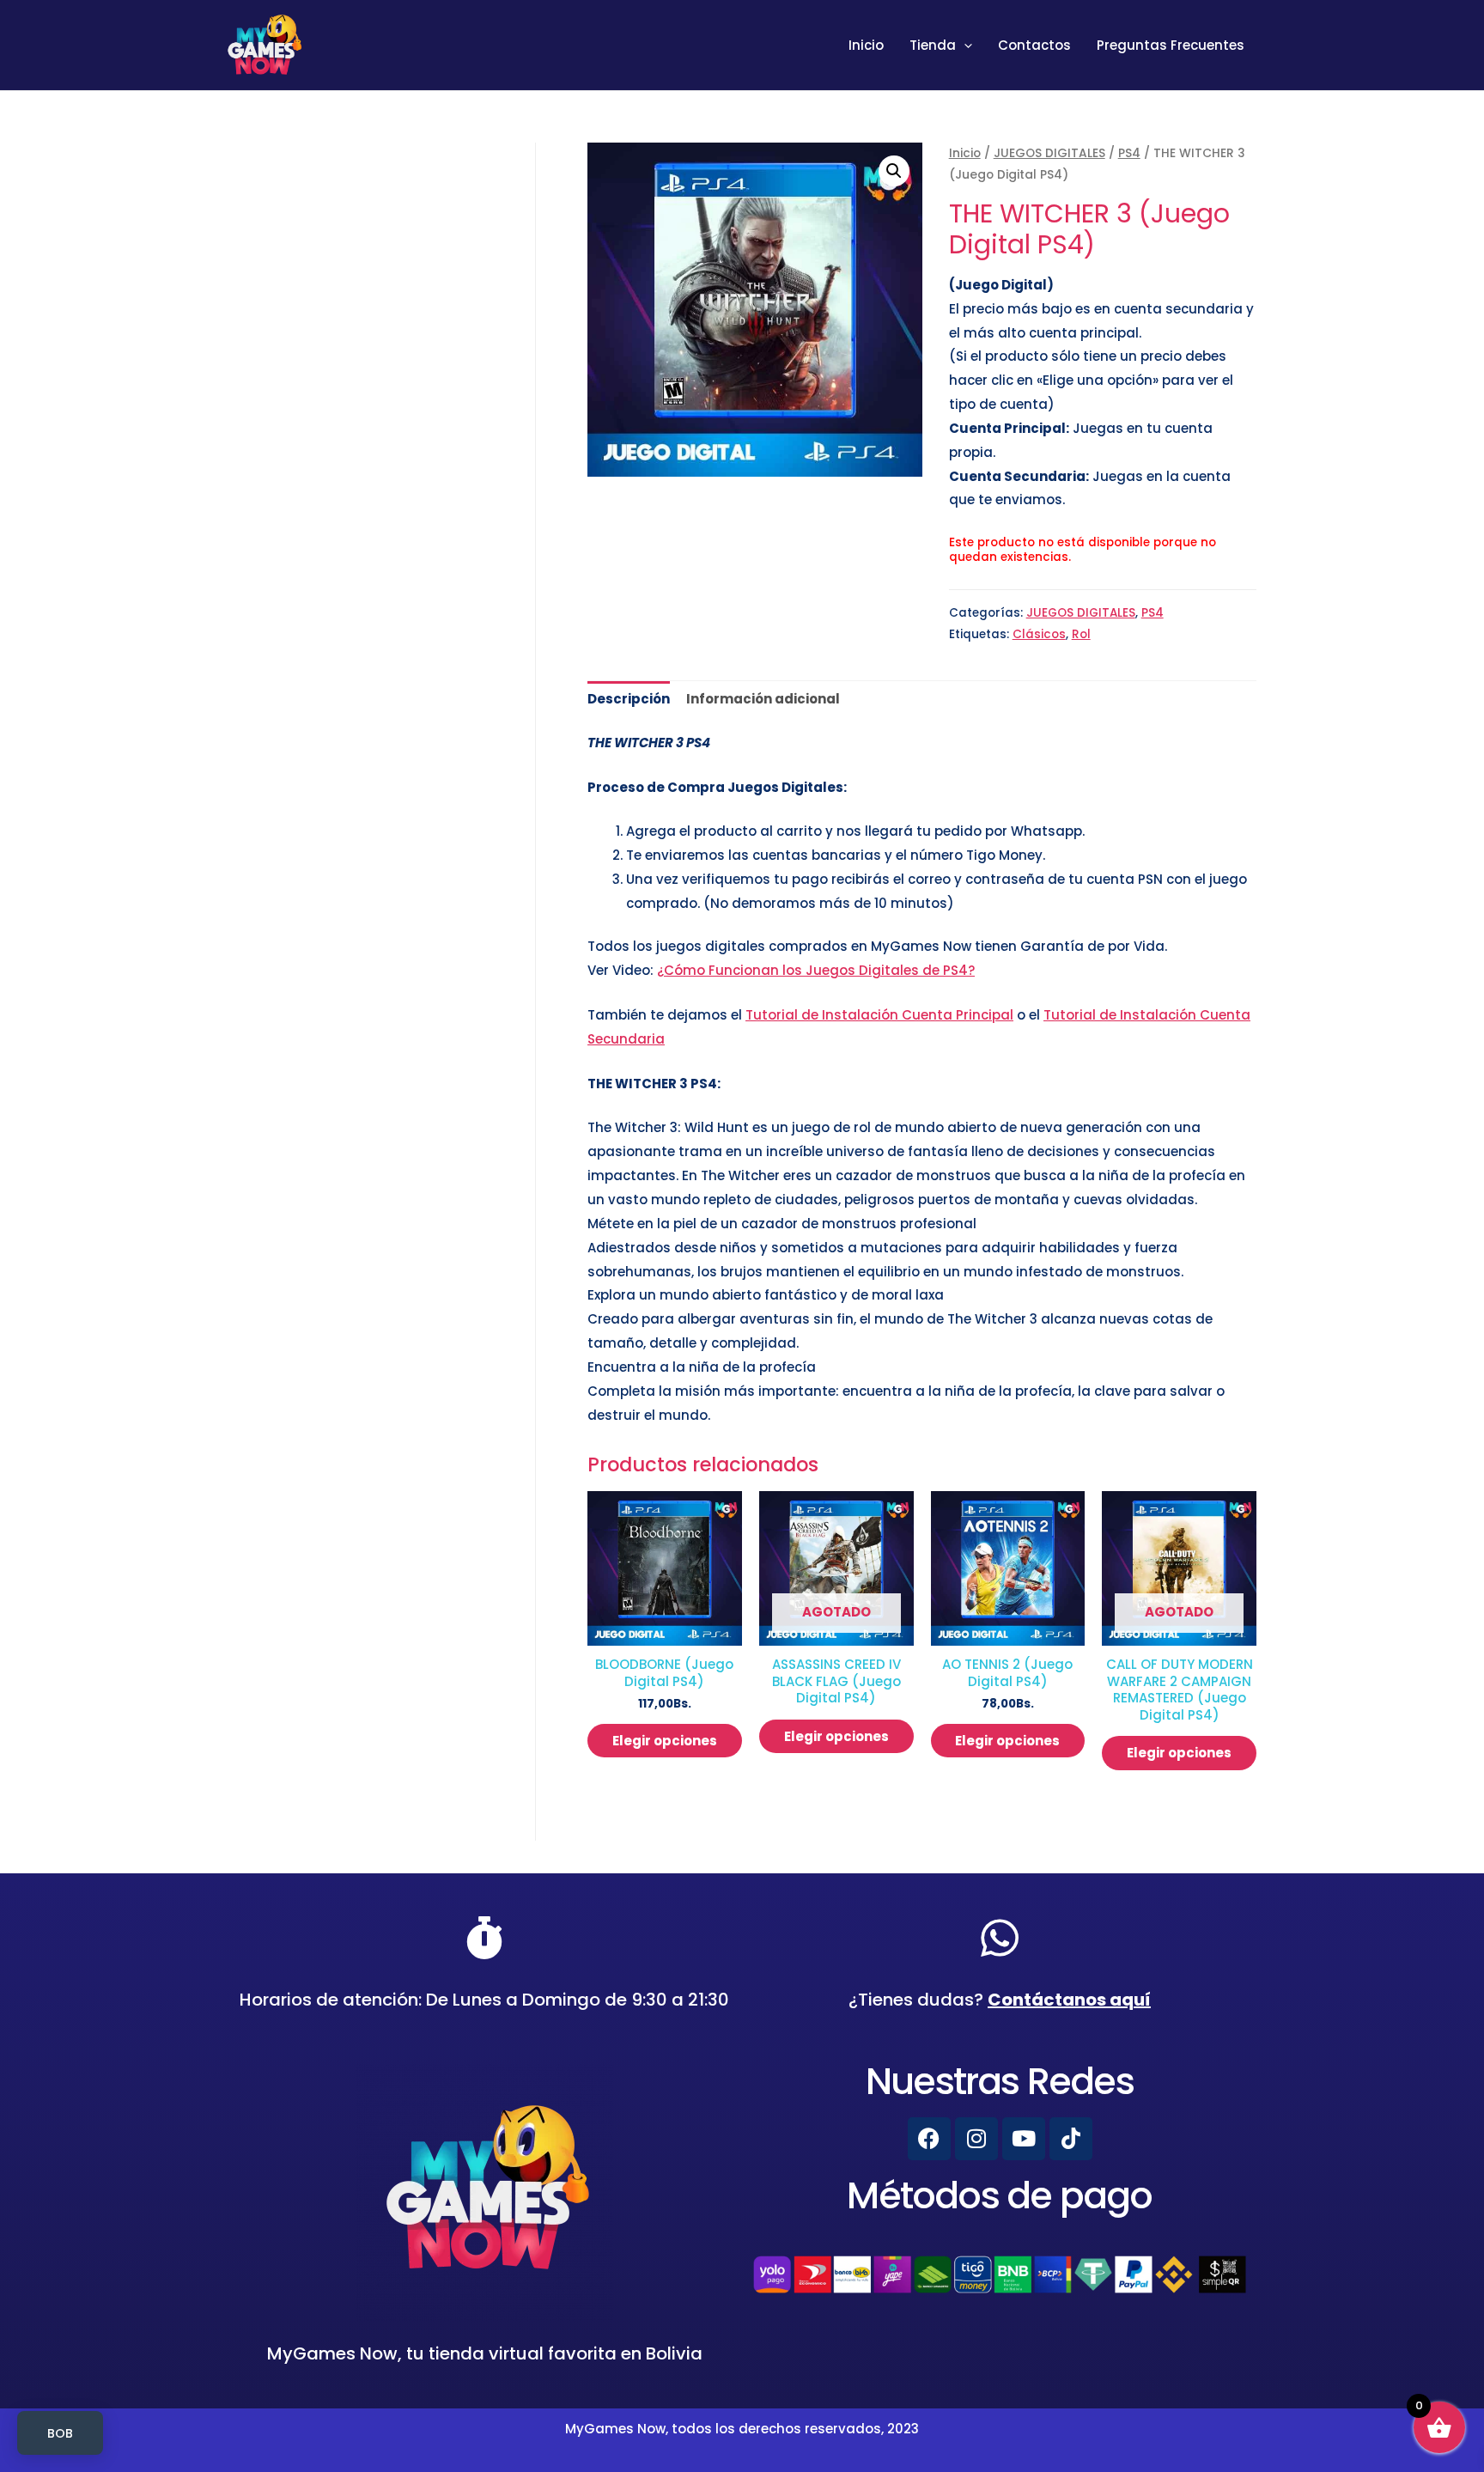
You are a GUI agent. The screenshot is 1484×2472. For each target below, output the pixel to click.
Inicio (866, 45)
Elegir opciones (665, 1741)
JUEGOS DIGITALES (1049, 153)
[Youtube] (1024, 2139)
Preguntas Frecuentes (1171, 45)
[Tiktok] (1071, 2139)
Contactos (1034, 45)
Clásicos (1039, 634)
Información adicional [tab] (763, 699)
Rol (1081, 634)
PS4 (1129, 153)
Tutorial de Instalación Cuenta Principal (879, 1015)
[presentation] (964, 46)
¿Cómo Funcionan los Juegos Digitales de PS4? (816, 970)
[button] (894, 171)
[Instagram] (976, 2139)
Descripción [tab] (629, 699)
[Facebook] (929, 2139)
